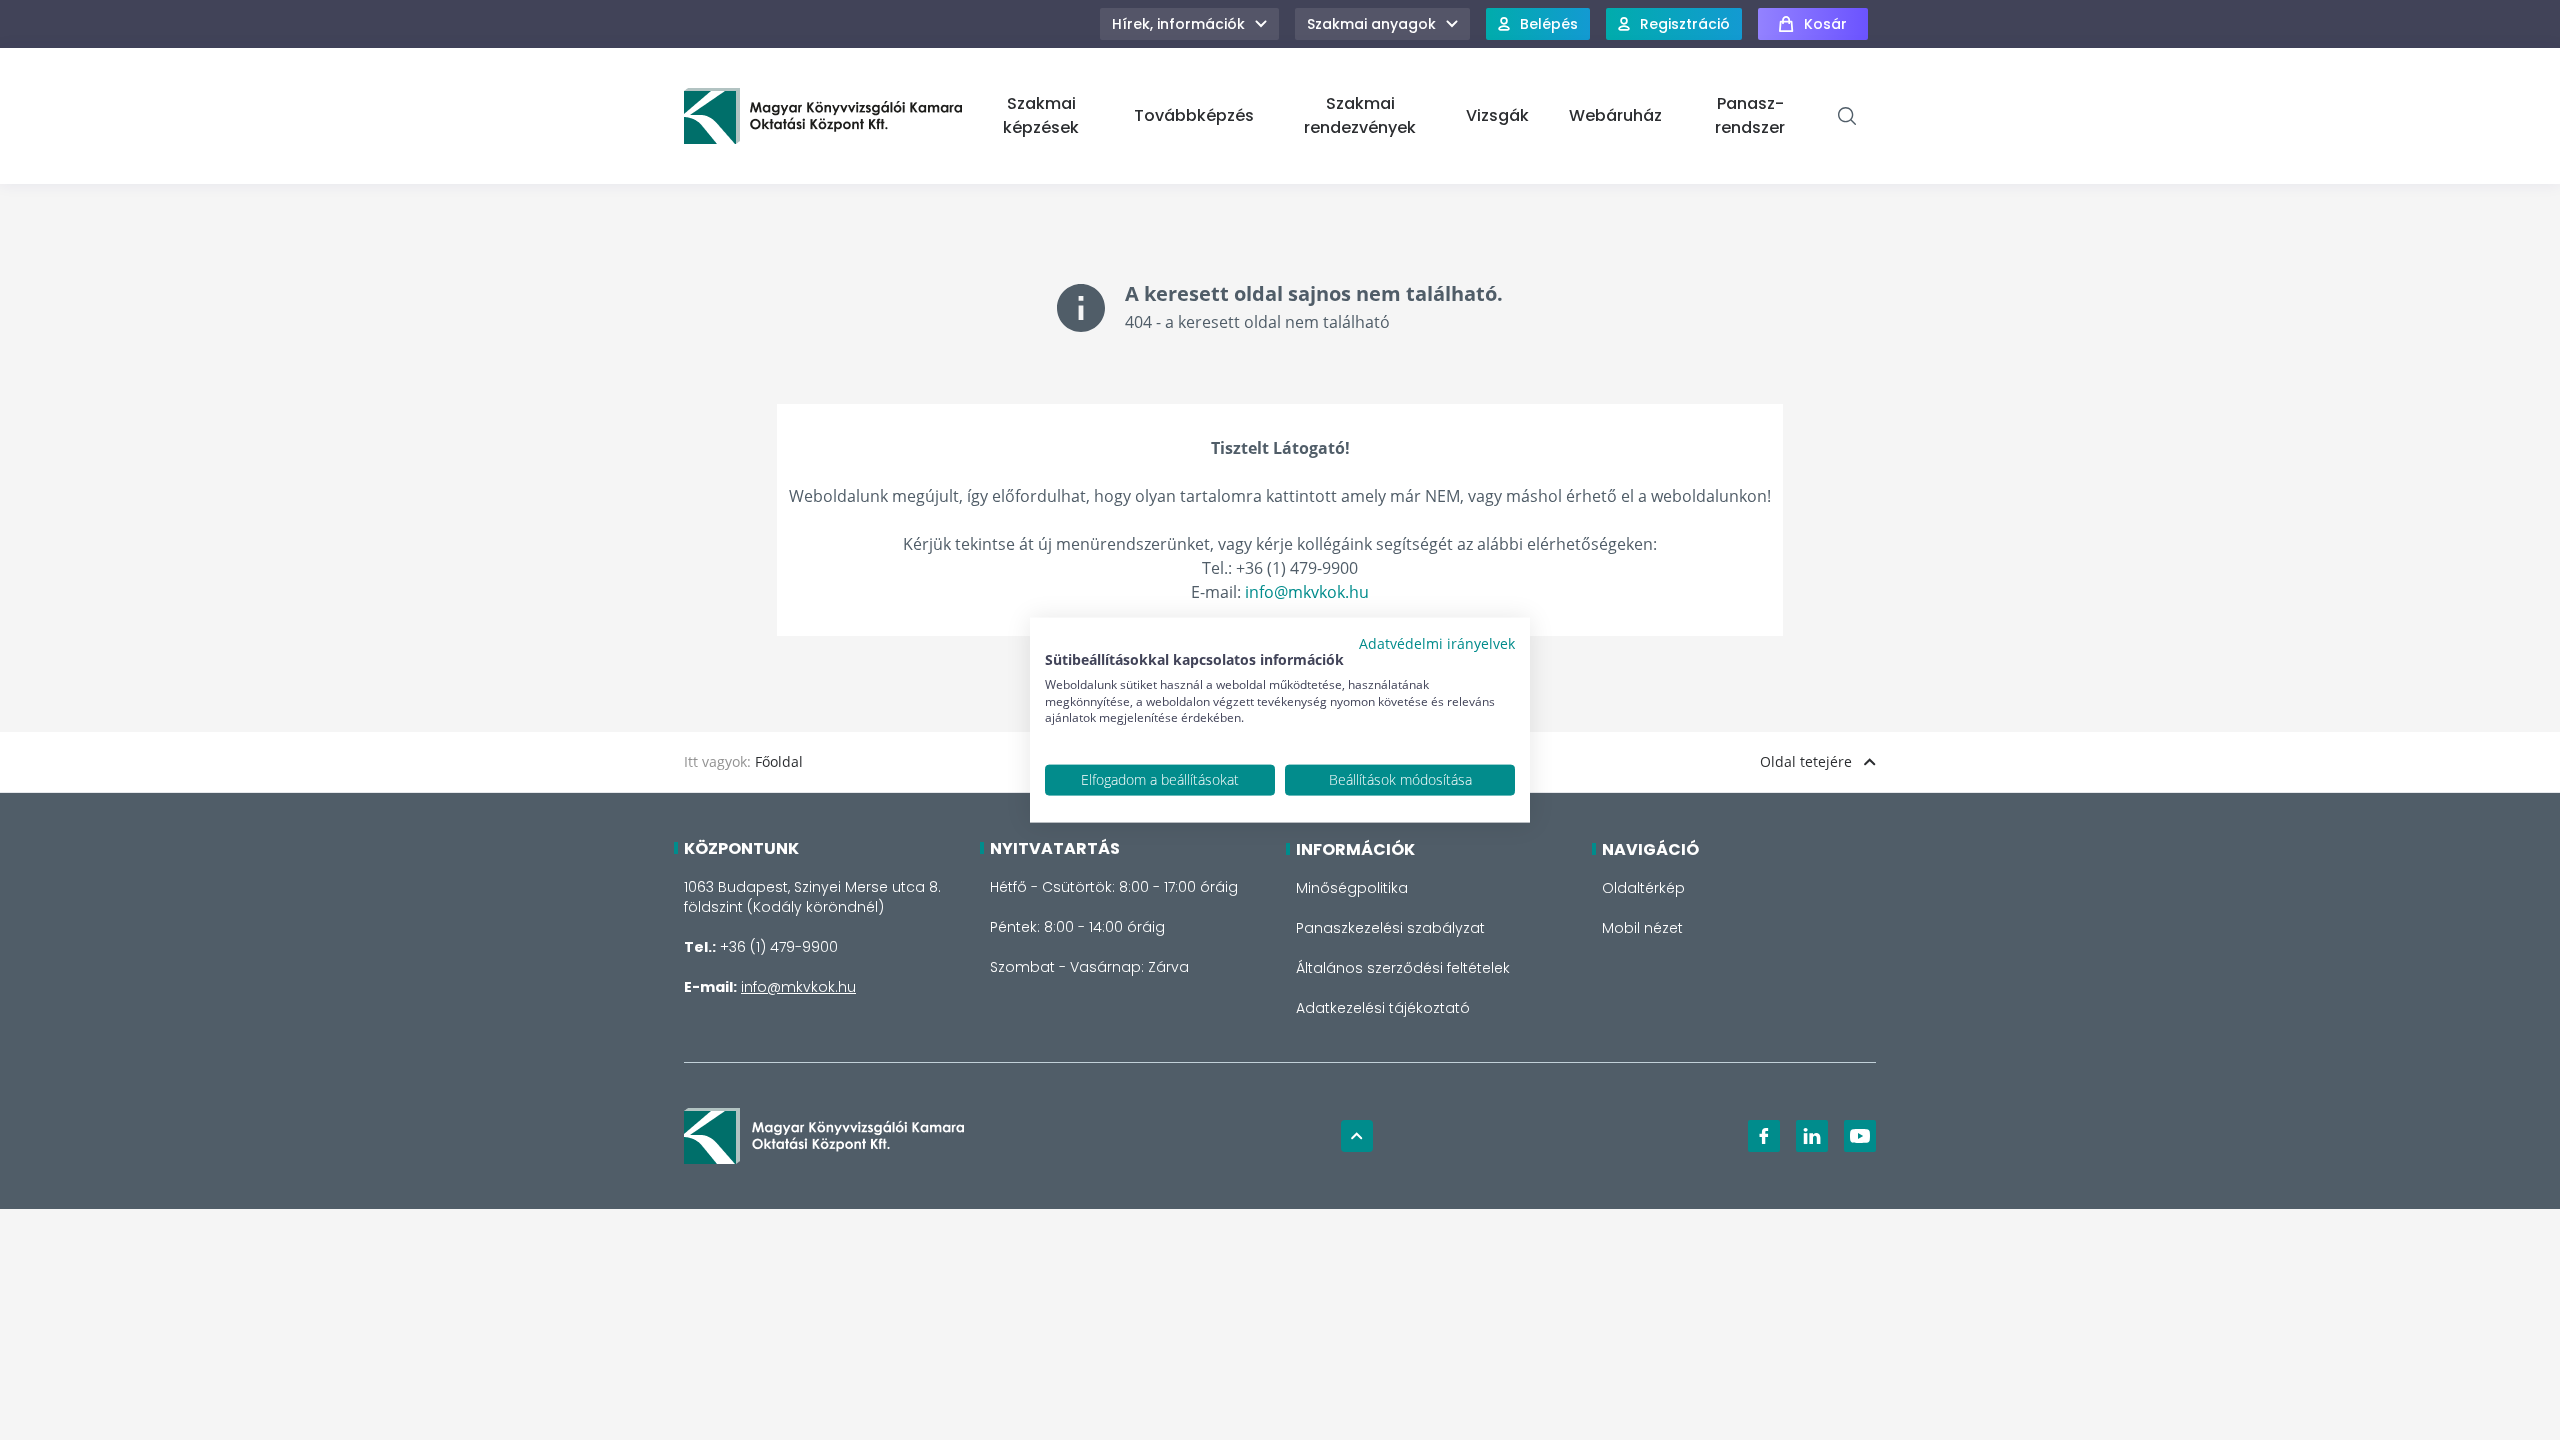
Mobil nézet (1642, 928)
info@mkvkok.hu (1307, 592)
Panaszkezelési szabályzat (1390, 928)
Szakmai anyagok (1371, 24)
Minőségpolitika (1352, 888)
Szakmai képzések (1041, 115)
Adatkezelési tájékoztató (1383, 1008)
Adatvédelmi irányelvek (1437, 643)
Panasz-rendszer (1750, 115)
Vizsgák (1497, 115)
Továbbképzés (1194, 115)
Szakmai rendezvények (1360, 115)
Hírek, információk (1178, 24)
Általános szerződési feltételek (1403, 968)
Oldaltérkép (1643, 888)
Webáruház (1615, 115)
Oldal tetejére (1806, 761)
